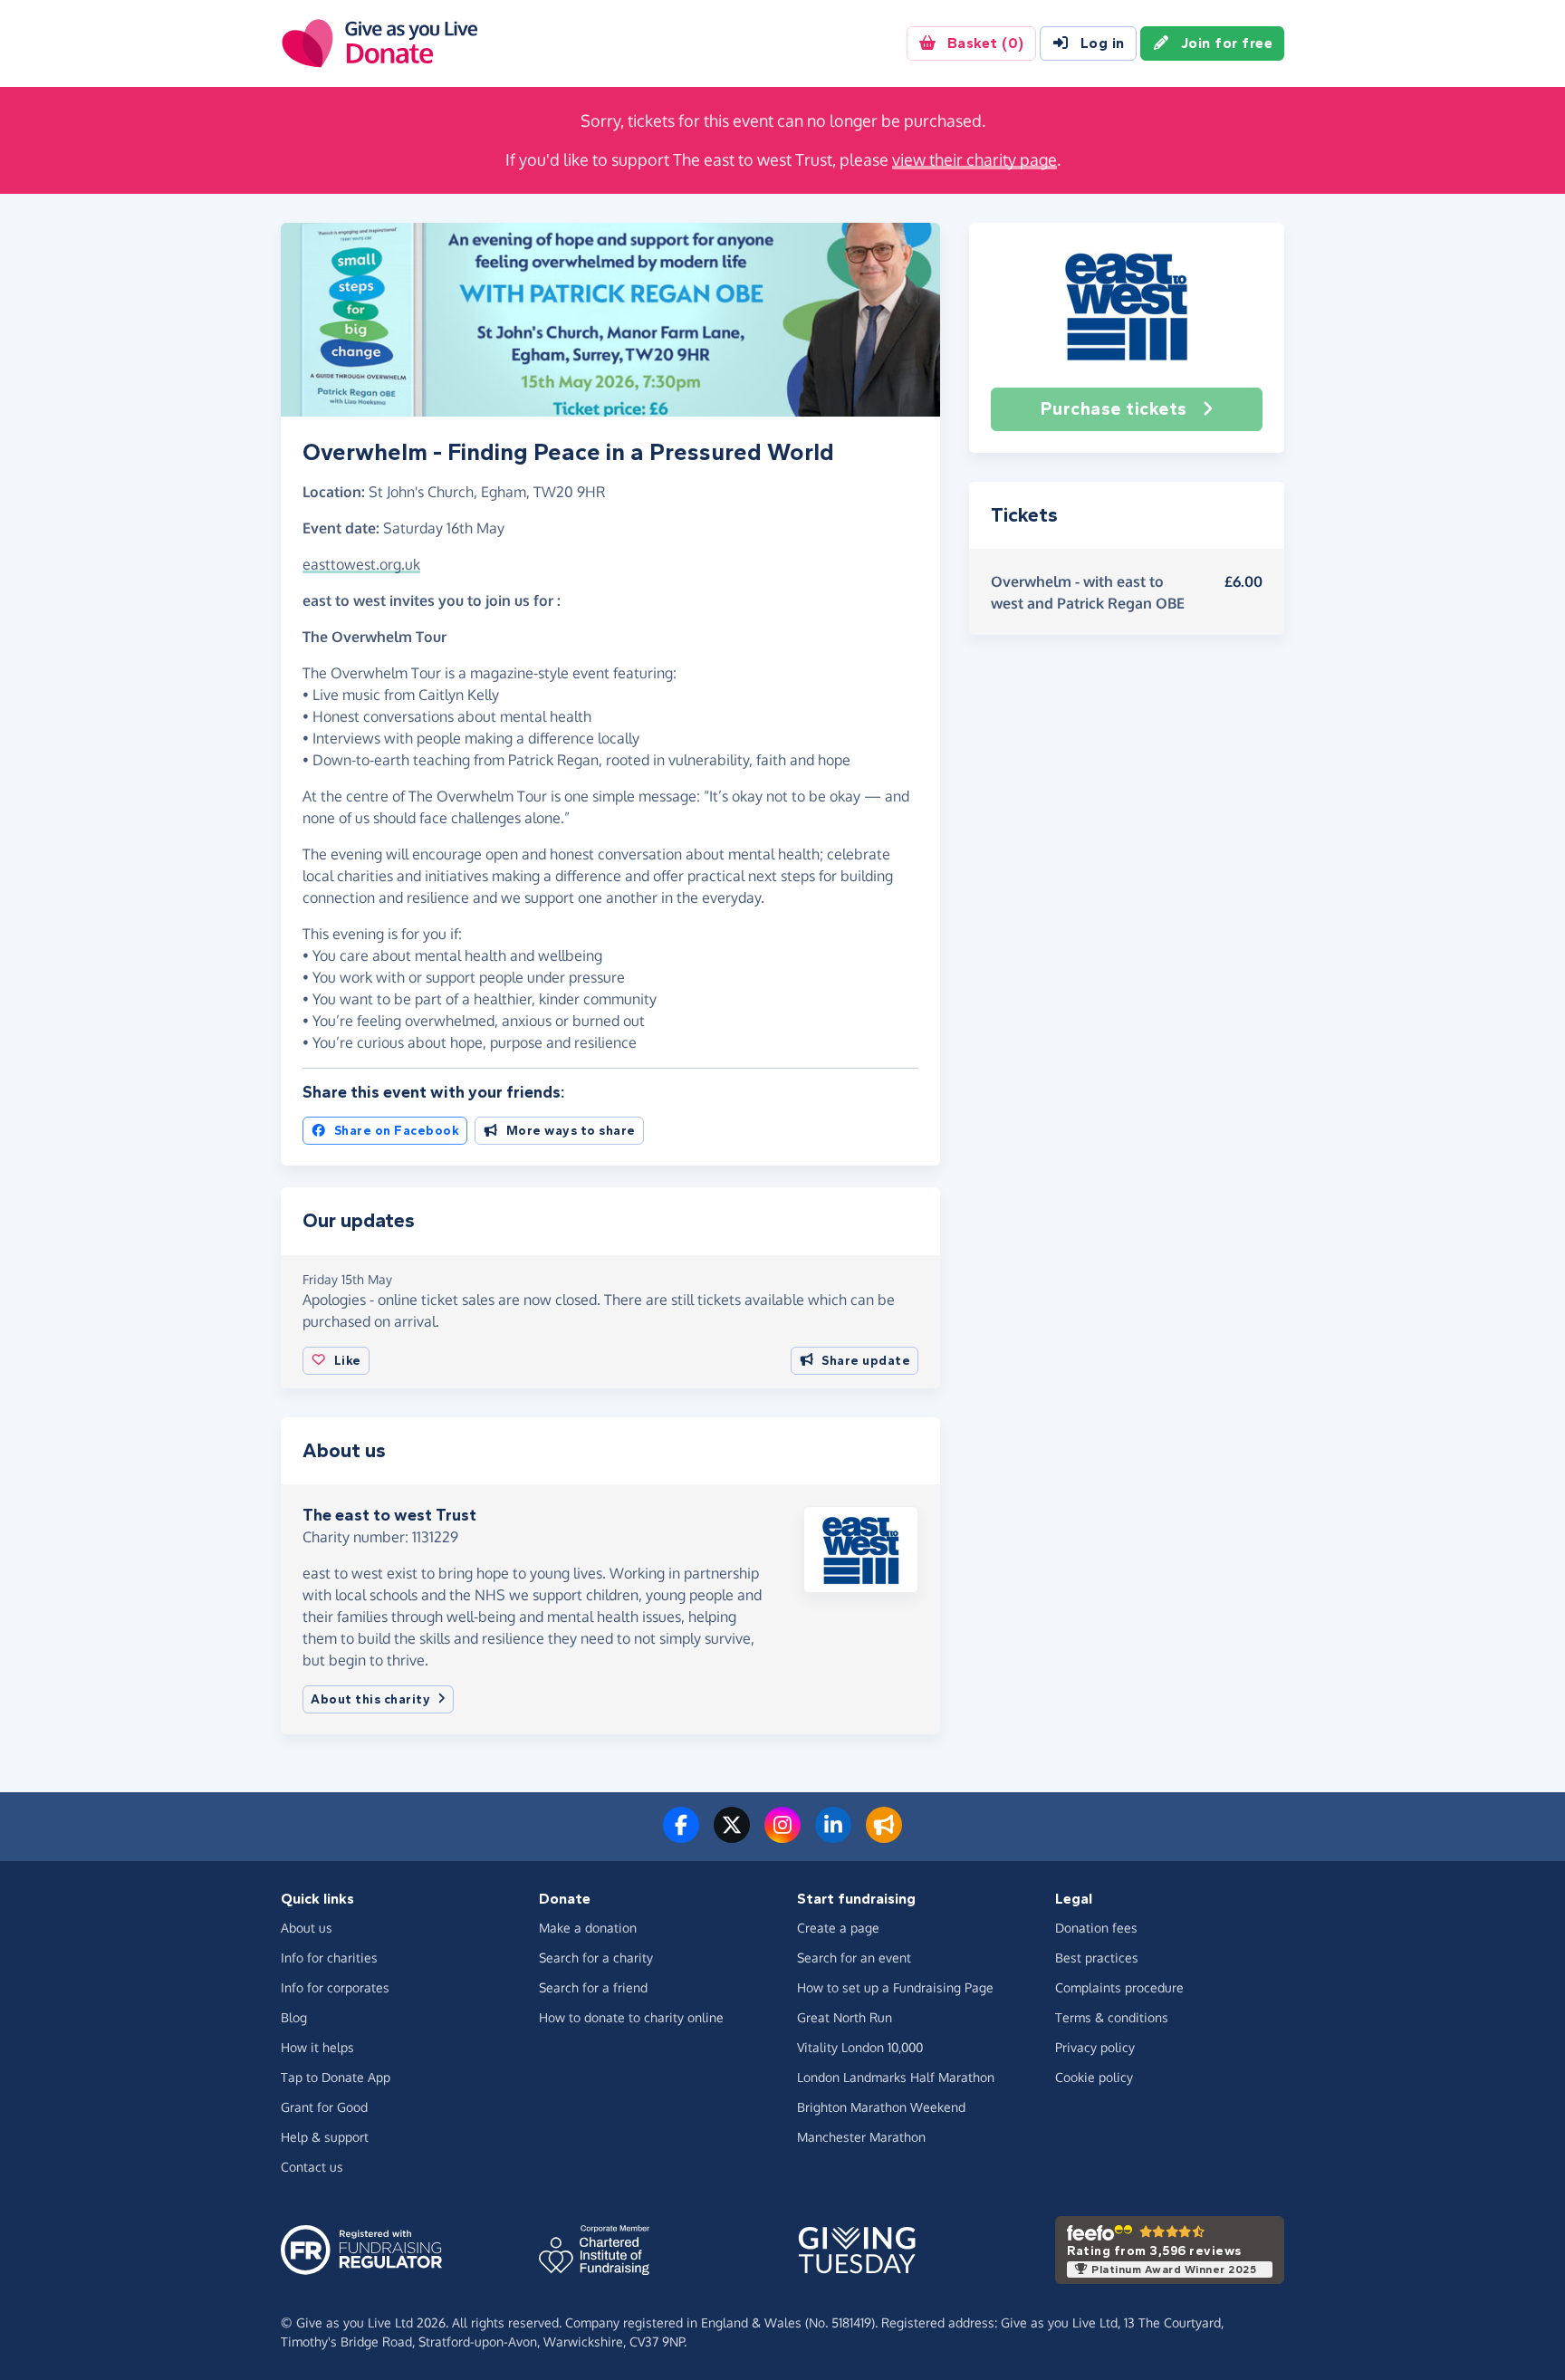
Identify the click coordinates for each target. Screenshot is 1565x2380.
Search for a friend (593, 1987)
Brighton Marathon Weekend (881, 2107)
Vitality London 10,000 (860, 2047)
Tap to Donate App (336, 2077)
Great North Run (845, 2017)
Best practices (1097, 1958)
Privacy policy (1095, 2047)
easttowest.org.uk (361, 564)
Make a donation (588, 1928)
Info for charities (329, 1958)
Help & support (325, 2137)
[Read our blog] (884, 1836)
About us (307, 1928)
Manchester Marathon (861, 2137)
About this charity (370, 1699)
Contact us (312, 2167)
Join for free (1227, 43)
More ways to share (571, 1131)
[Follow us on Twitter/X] (732, 1836)
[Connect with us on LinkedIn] (833, 1836)
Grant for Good (324, 2107)
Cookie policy (1094, 2077)
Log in (1103, 43)
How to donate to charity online (631, 2017)
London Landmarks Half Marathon (896, 2077)
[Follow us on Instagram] (782, 1836)
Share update (866, 1361)
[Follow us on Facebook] (681, 1836)
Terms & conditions (1112, 2017)
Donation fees (1096, 1928)
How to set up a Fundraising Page (895, 1987)
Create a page (838, 1928)
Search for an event (854, 1958)
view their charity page (975, 159)
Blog (294, 2017)
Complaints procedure (1119, 1987)
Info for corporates (335, 1987)
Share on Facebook (397, 1131)
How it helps (317, 2047)
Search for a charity (596, 1958)
